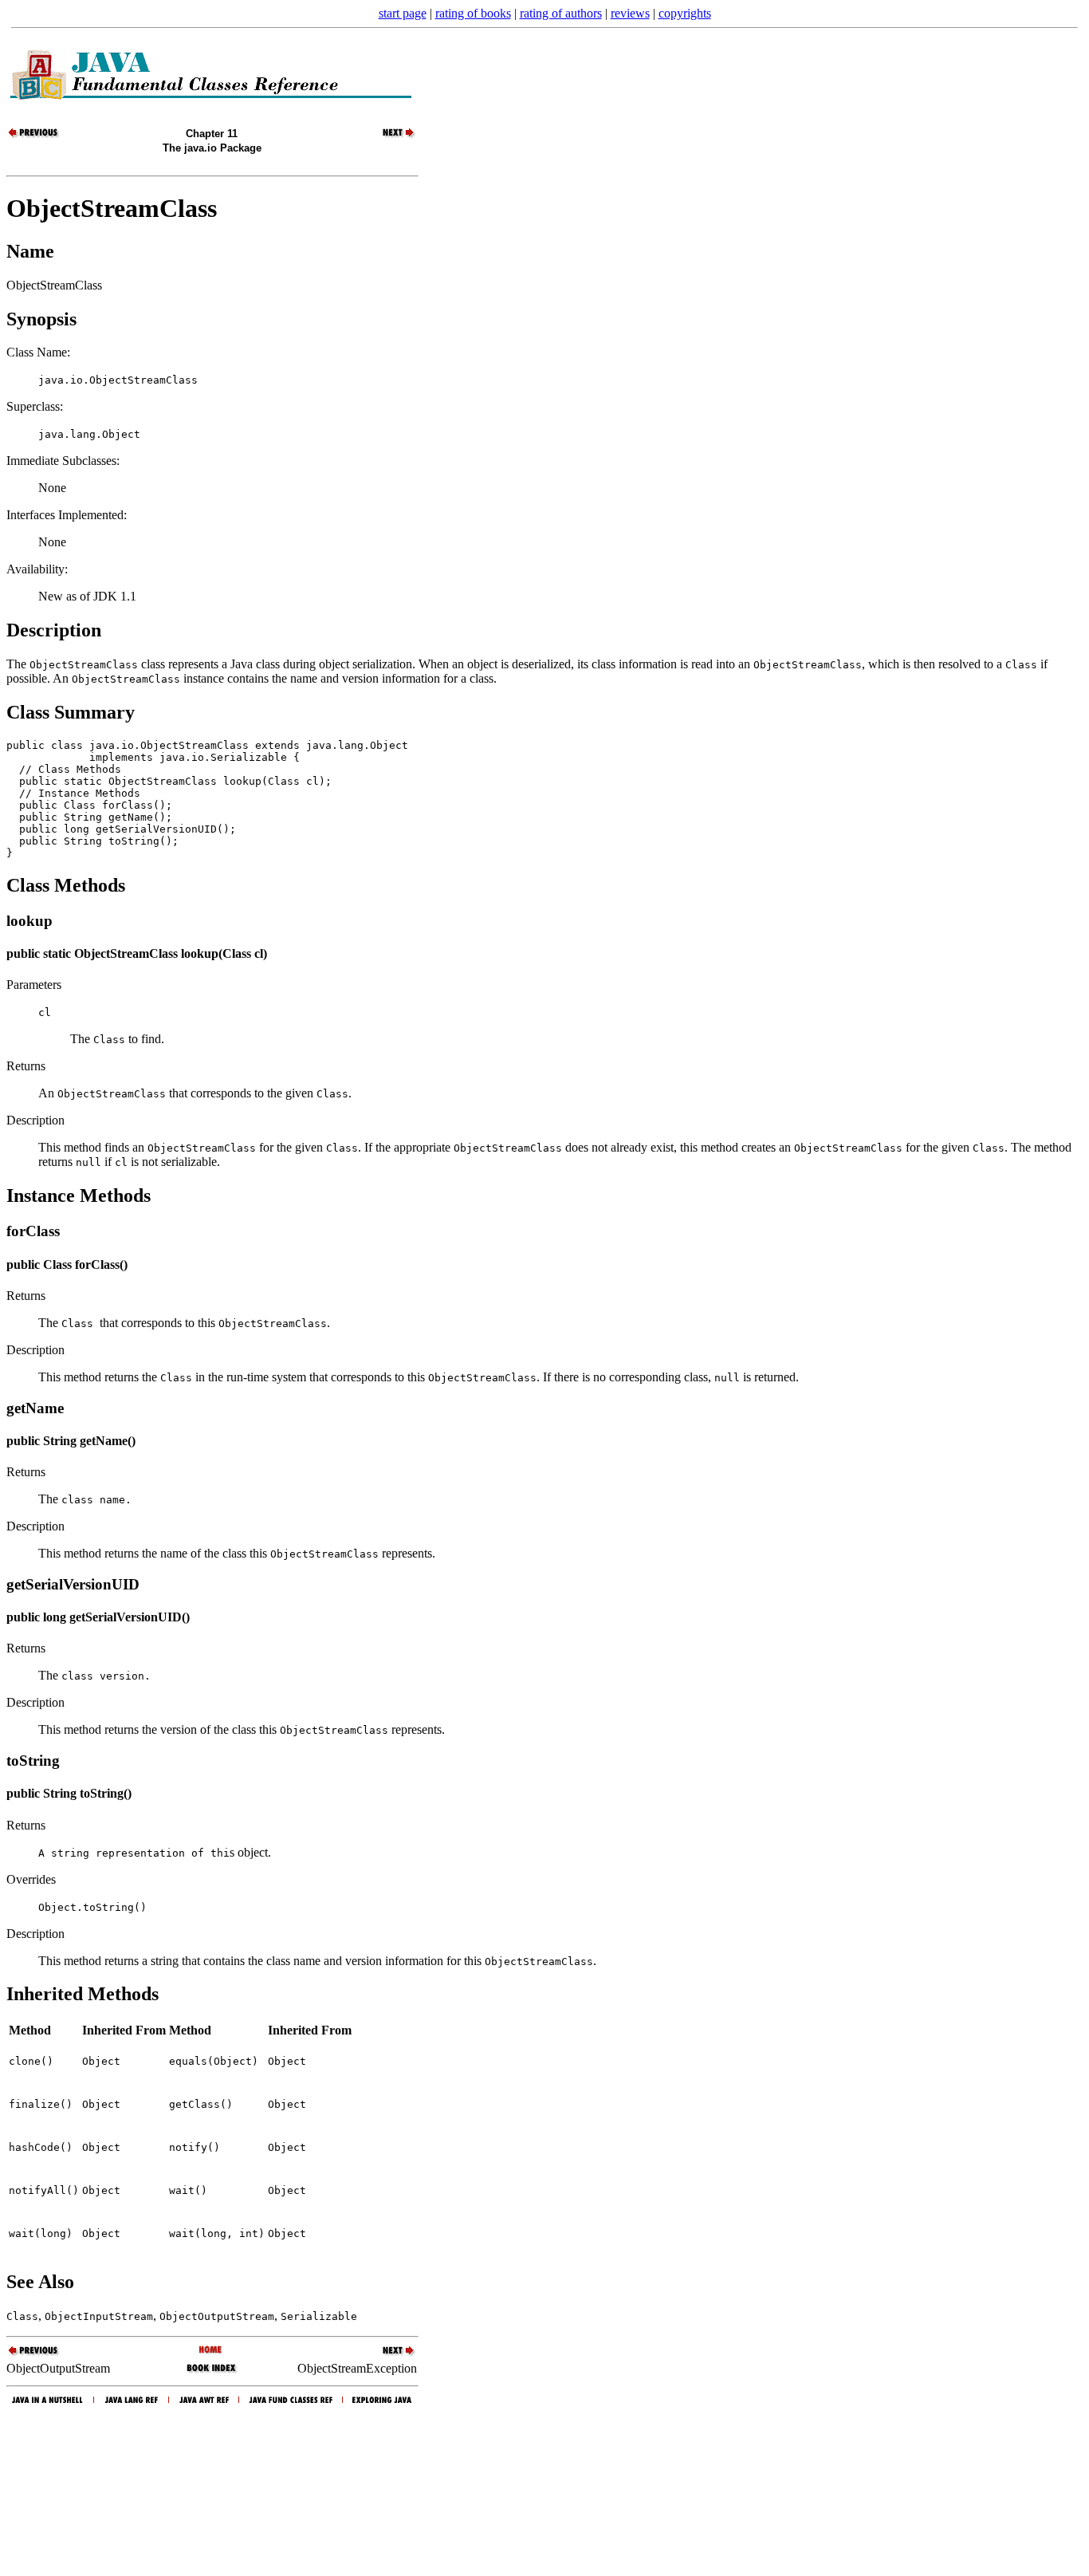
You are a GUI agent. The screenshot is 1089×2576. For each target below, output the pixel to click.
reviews (630, 13)
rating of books (473, 13)
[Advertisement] (544, 2487)
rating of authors (561, 13)
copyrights (685, 13)
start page (403, 13)
